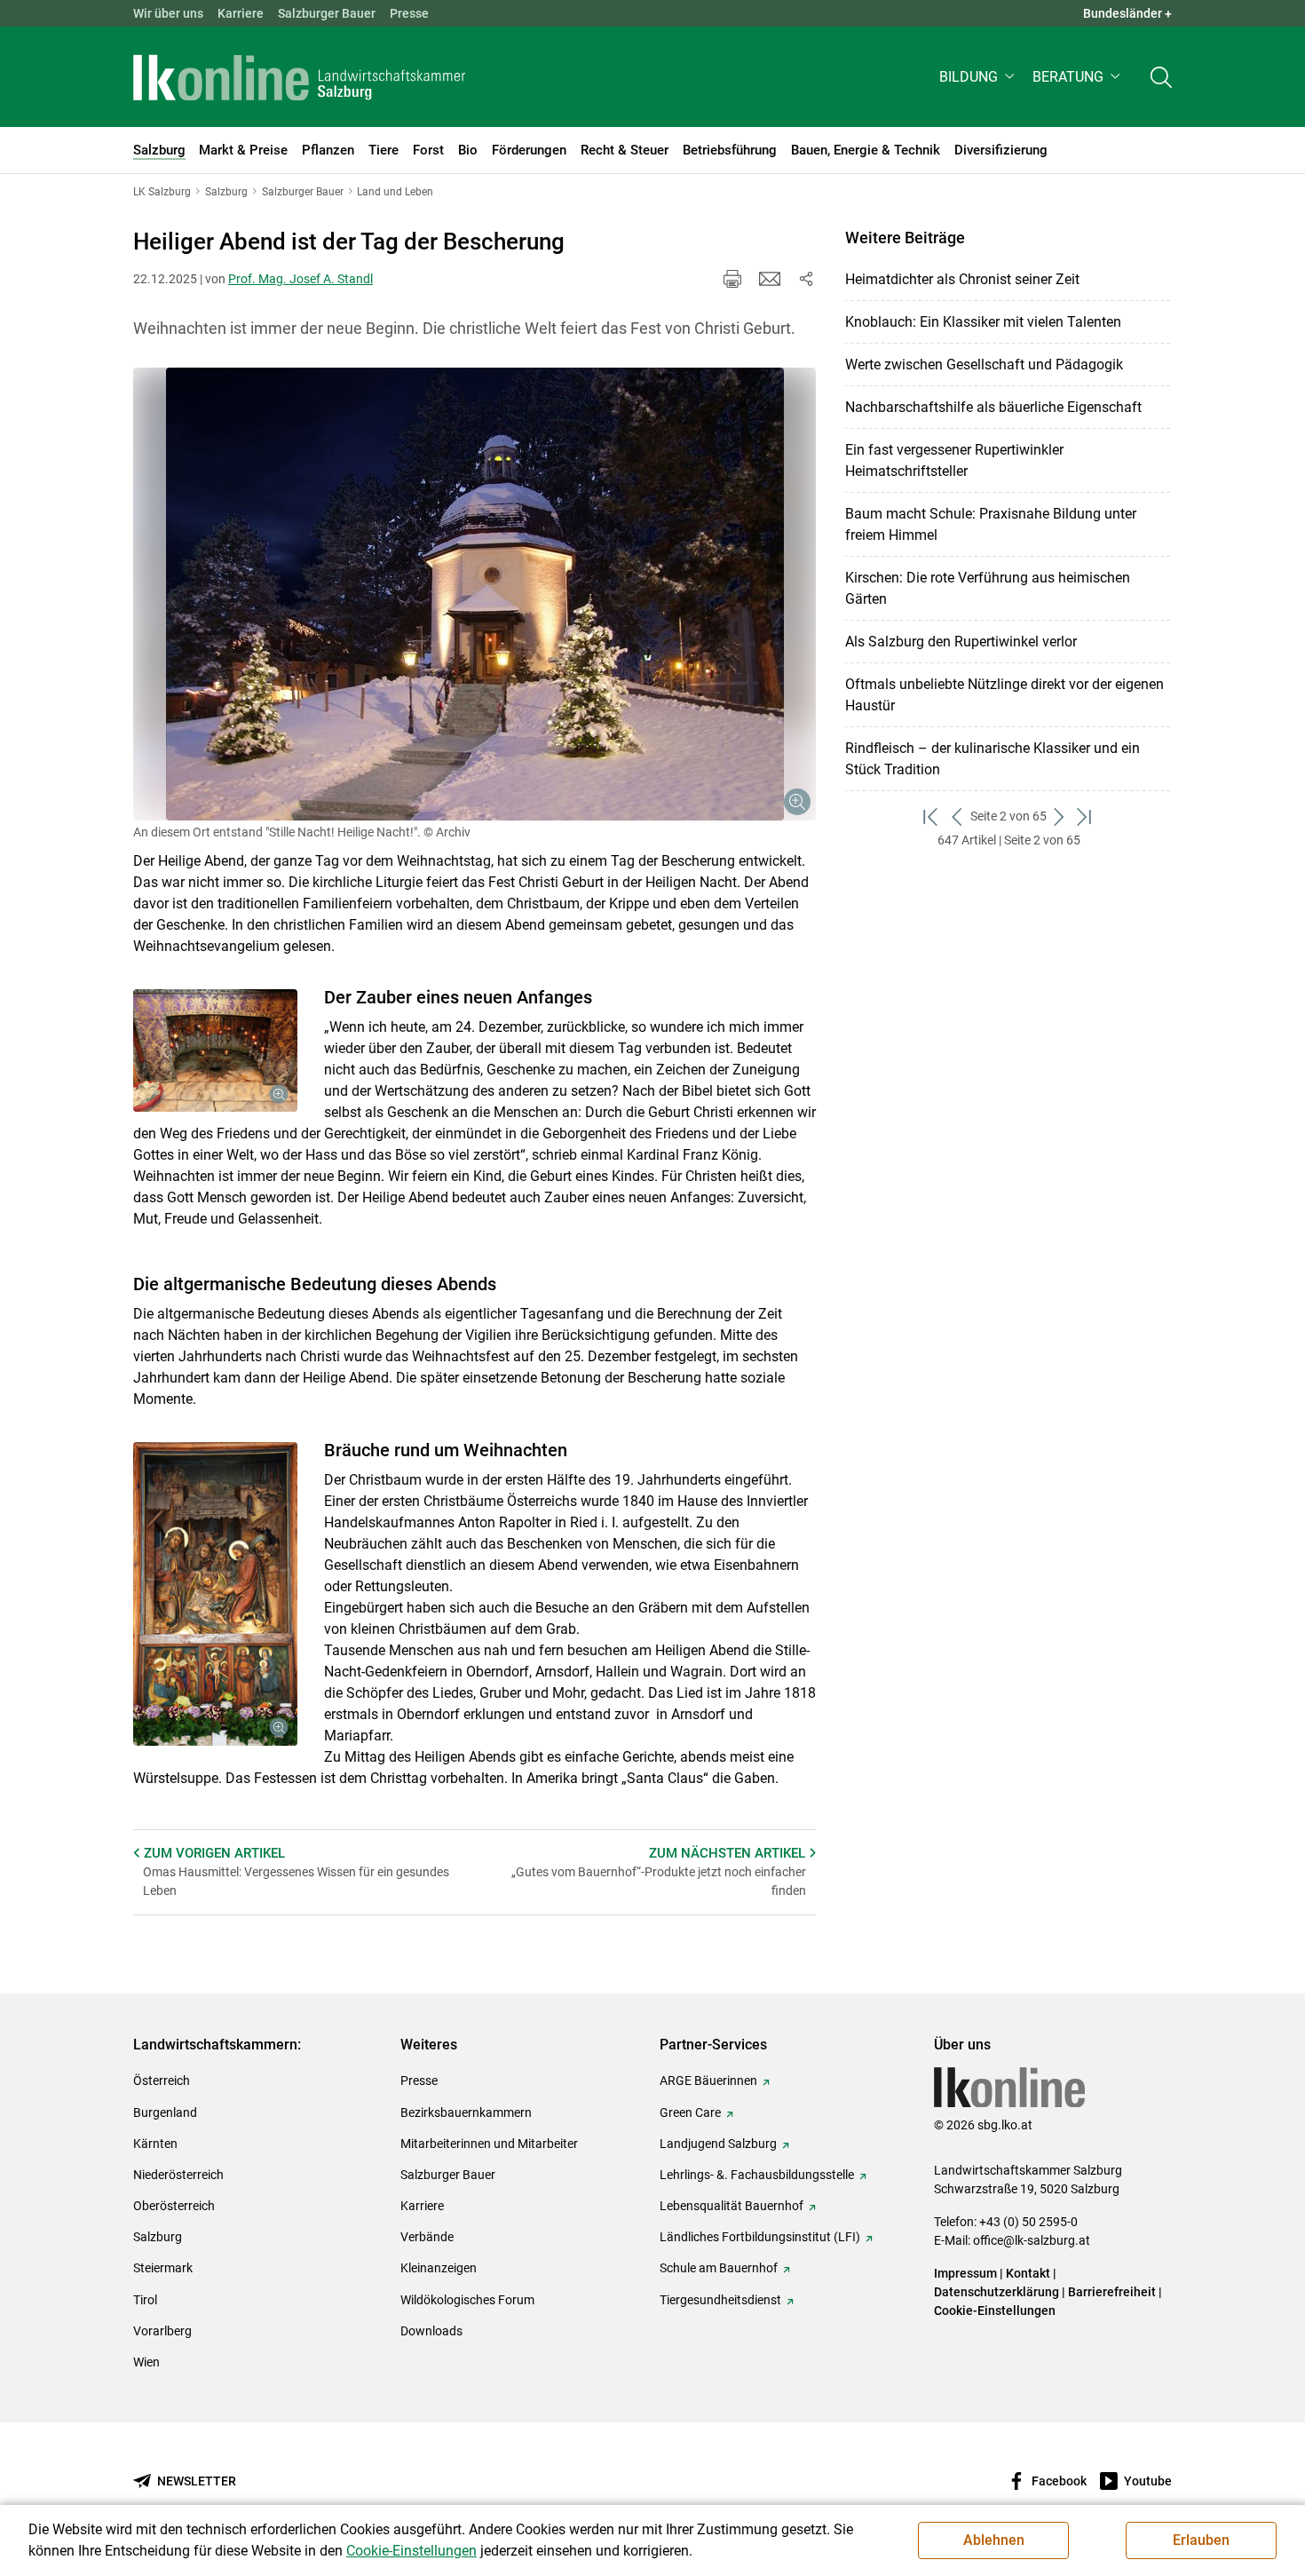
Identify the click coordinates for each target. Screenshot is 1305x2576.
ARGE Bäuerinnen (708, 2081)
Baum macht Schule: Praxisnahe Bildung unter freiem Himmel (991, 524)
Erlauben (1201, 2540)
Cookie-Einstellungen (995, 2310)
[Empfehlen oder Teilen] (805, 279)
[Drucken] (732, 279)
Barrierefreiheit (1112, 2292)
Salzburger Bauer (327, 13)
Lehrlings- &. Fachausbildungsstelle (757, 2175)
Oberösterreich (174, 2206)
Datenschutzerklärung (998, 2292)
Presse (409, 13)
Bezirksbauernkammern (466, 2112)
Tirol (145, 2300)
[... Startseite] (299, 77)
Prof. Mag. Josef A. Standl (301, 279)
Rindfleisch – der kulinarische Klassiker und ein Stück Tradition (993, 759)
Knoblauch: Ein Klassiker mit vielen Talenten (983, 322)
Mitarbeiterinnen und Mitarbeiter (489, 2144)
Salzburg (158, 2237)
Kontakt (1028, 2273)
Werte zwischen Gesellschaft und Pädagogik (984, 365)
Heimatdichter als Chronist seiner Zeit (962, 279)
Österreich (162, 2081)
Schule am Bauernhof (719, 2268)
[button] (979, 77)
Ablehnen (994, 2540)
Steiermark (163, 2268)
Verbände (427, 2237)
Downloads (431, 2331)
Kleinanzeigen (439, 2268)
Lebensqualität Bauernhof (732, 2206)
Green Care (690, 2112)
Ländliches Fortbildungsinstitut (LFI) (760, 2237)
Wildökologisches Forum (467, 2300)
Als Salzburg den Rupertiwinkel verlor (961, 642)
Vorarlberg (162, 2331)
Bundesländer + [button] (1127, 13)
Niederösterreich (178, 2175)
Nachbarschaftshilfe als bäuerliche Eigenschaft (993, 407)
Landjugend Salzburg (718, 2144)
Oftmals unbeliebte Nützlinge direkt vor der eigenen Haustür (1004, 695)
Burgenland (165, 2112)
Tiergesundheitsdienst (720, 2300)
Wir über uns (168, 13)
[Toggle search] (1161, 77)
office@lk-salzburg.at (1032, 2240)
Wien (146, 2362)
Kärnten (155, 2144)
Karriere (241, 13)
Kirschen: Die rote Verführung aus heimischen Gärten (988, 588)
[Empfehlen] (770, 279)
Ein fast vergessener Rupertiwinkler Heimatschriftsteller (954, 460)
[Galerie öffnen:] (475, 594)
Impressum (965, 2273)
